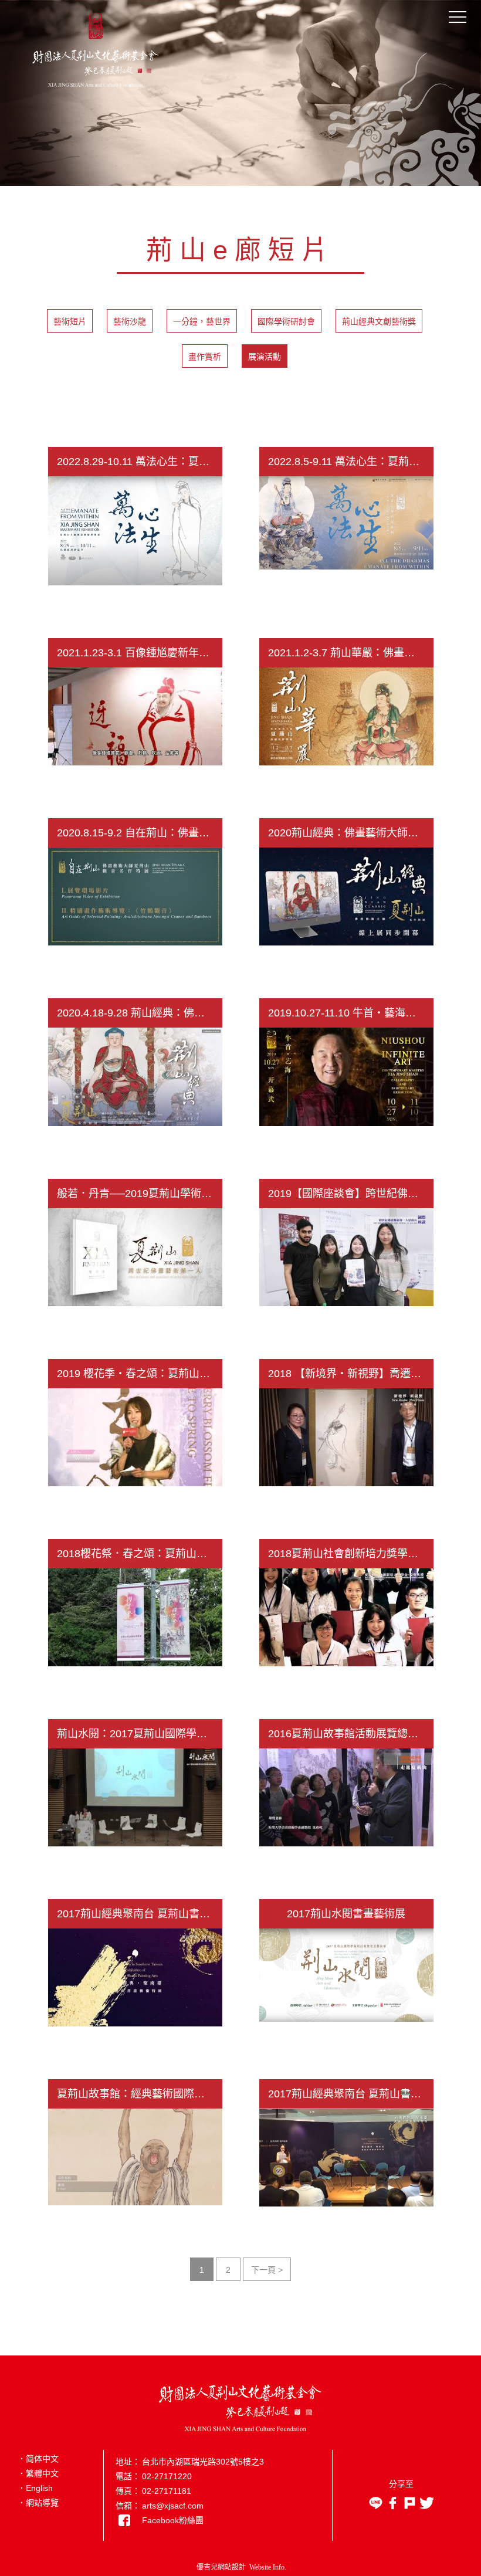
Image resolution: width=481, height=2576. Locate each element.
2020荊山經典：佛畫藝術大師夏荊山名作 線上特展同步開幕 (351, 833)
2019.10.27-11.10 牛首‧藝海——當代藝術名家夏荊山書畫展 (351, 1013)
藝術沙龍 (130, 321)
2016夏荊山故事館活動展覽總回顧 (348, 1734)
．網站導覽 (38, 2503)
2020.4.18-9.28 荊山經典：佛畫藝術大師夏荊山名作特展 (140, 1013)
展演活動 (265, 357)
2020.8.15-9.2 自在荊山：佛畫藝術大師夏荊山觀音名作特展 (140, 833)
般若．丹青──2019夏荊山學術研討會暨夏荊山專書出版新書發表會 (140, 1194)
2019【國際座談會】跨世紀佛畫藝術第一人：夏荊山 (351, 1194)
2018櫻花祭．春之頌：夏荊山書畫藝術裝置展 (140, 1554)
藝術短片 (70, 321)
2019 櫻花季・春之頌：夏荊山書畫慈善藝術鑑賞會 (140, 1374)
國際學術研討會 (286, 321)
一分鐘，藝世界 (202, 321)
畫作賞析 (205, 357)
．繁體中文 (38, 2473)
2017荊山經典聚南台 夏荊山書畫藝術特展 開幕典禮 (351, 2094)
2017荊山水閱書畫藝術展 (346, 1914)
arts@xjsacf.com (173, 2506)
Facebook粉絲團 (173, 2520)
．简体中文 (38, 2459)
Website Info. (268, 2567)
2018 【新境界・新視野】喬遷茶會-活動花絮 (351, 1374)
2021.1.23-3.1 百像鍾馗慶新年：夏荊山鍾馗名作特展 (140, 653)
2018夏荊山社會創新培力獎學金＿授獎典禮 (351, 1554)
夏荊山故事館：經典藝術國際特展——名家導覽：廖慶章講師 (140, 2094)
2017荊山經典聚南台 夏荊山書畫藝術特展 (140, 1914)
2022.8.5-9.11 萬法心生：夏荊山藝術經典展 (351, 462)
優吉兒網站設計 (221, 2567)
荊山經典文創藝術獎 (379, 321)
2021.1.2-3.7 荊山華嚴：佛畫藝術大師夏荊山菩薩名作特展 (351, 653)
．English (35, 2488)
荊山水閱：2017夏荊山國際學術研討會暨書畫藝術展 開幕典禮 (140, 1734)
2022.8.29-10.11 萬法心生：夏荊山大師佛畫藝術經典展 (140, 462)
